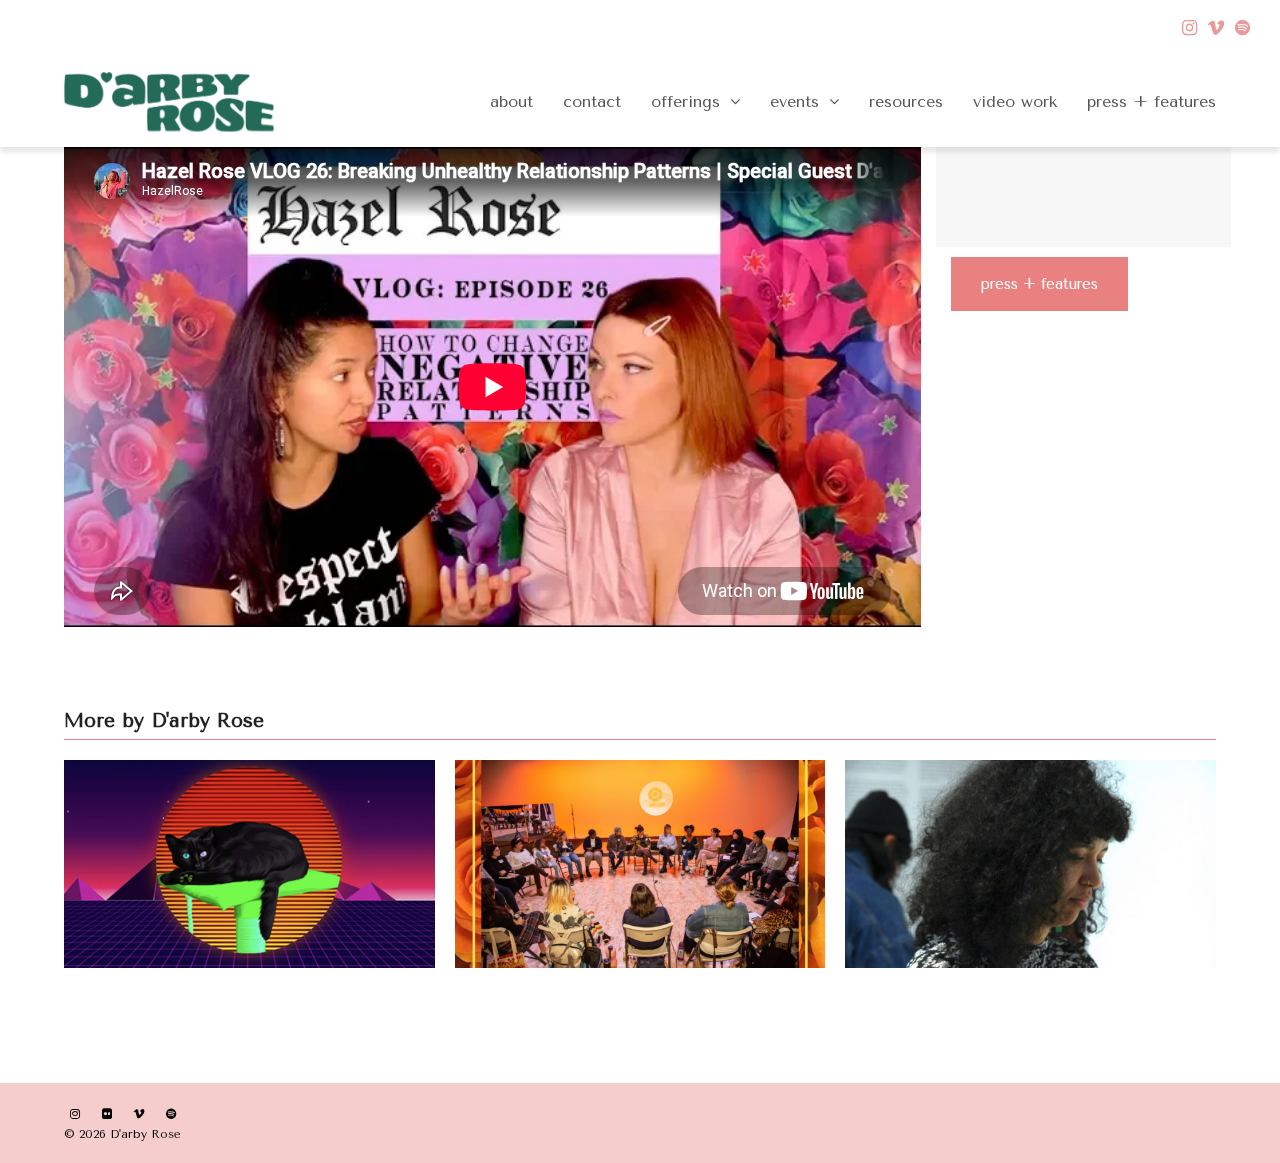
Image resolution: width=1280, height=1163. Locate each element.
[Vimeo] (1216, 28)
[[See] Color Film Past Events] (640, 862)
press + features (1039, 284)
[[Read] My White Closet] (1030, 862)
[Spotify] (1242, 28)
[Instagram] (1189, 28)
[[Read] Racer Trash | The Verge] (249, 862)
